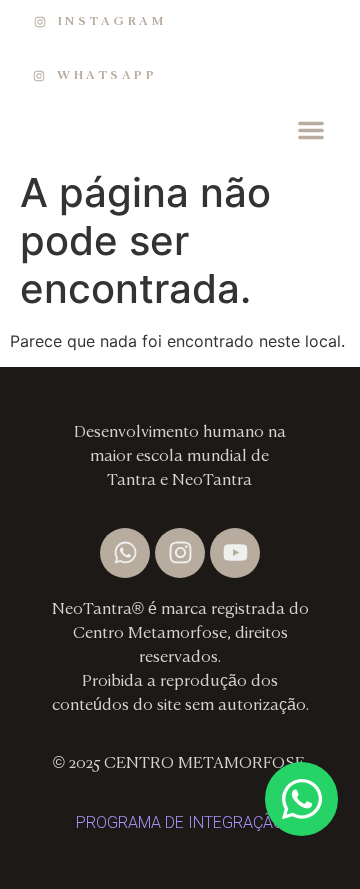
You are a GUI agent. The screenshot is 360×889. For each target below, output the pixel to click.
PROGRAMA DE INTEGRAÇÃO (180, 822)
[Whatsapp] (125, 553)
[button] (311, 130)
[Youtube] (235, 553)
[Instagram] (180, 553)
